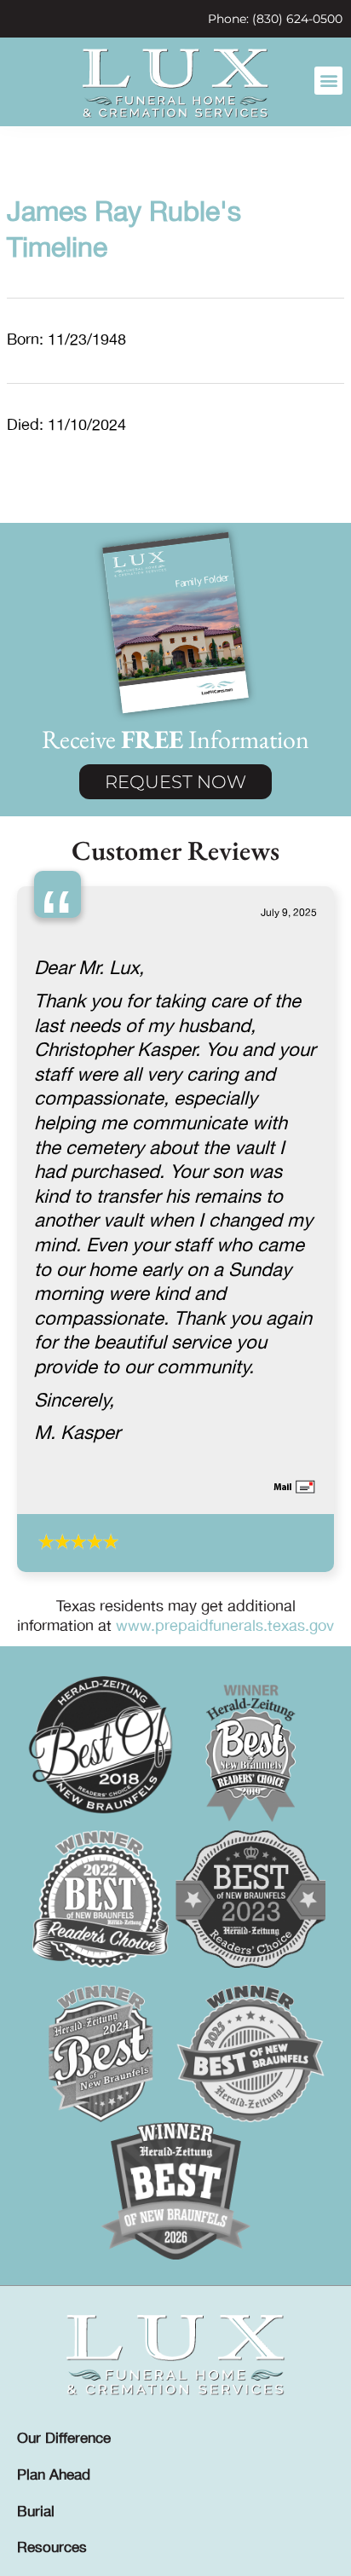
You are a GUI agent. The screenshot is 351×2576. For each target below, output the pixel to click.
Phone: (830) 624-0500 (275, 19)
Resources (52, 2548)
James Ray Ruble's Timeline (124, 231)
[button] (328, 81)
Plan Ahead (54, 2475)
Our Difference (64, 2439)
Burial (36, 2512)
